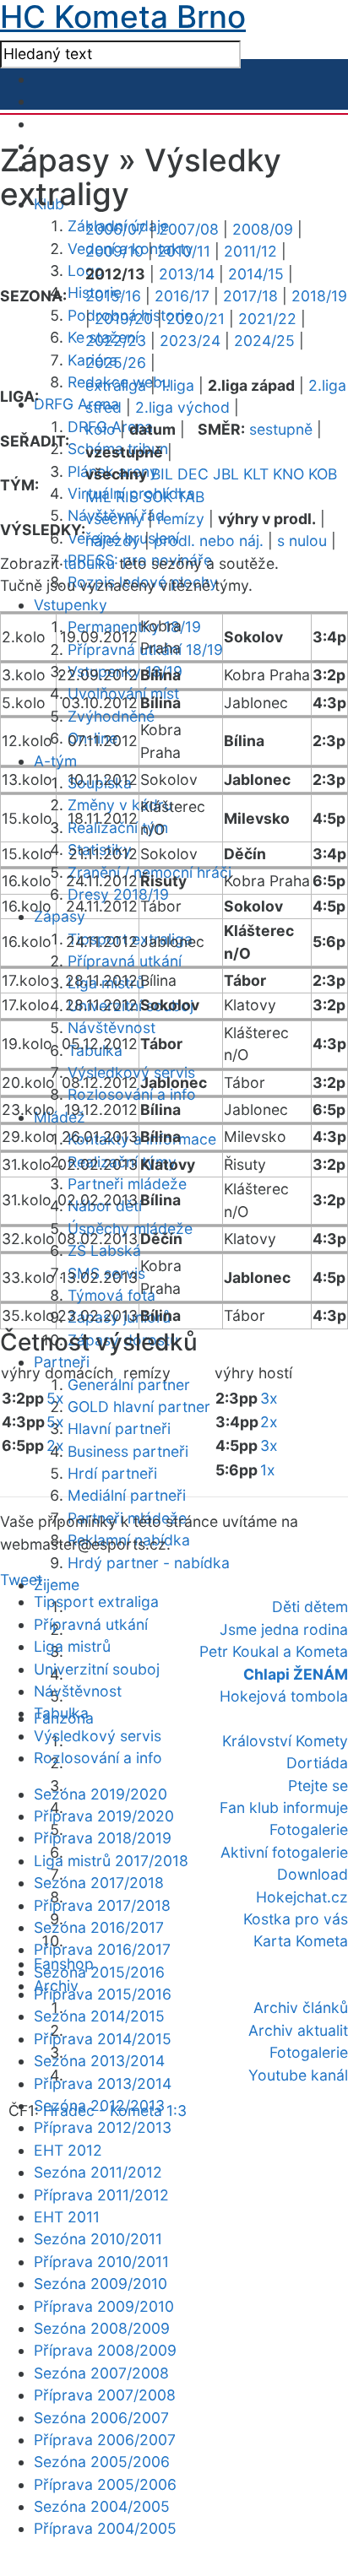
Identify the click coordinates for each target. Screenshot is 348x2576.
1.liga (177, 385)
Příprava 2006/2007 (105, 2440)
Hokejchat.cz (302, 1897)
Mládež (60, 1117)
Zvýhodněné (111, 716)
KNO (288, 474)
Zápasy (60, 916)
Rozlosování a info (132, 1094)
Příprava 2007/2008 (105, 2395)
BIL (162, 474)
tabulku (89, 563)
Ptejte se (318, 1786)
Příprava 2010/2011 (101, 2262)
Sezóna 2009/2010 (101, 2284)
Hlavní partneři (119, 1429)
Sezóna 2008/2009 (102, 2328)
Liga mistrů (72, 1646)
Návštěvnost (111, 1028)
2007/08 (189, 229)
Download (313, 1874)
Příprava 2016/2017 (102, 1949)
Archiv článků (301, 2008)
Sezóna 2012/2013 (99, 2105)
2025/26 (116, 363)
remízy (181, 519)
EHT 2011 (67, 2217)
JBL (226, 474)
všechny (114, 519)
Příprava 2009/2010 (104, 2306)
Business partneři (128, 1451)
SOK (158, 497)
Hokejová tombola (284, 1696)
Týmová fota (111, 1295)
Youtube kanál (298, 2075)
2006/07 (115, 229)
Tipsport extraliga (96, 1602)
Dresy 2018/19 (118, 894)
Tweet (21, 1580)
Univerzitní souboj (97, 1669)
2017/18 (250, 296)
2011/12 (250, 251)
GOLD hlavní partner (139, 1407)
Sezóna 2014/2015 (99, 2016)
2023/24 (190, 341)
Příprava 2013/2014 (103, 2084)
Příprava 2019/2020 (104, 1816)
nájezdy (113, 541)
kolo (101, 429)
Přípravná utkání (125, 961)
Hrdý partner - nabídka (149, 1563)
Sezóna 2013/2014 (99, 2061)
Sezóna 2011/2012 (98, 2172)
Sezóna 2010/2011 (98, 2239)
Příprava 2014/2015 (103, 2039)
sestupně (281, 429)
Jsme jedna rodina (284, 1629)
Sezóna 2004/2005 (102, 2506)
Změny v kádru (120, 805)
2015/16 (113, 296)
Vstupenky (71, 605)
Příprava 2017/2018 (102, 1905)
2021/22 (267, 319)
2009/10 (114, 251)
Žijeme (57, 1585)
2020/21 (196, 319)
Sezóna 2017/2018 (99, 1883)
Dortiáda (317, 1763)
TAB (190, 497)
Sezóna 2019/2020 (101, 1794)
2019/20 (124, 319)
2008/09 (263, 229)
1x (268, 1470)
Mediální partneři (127, 1495)
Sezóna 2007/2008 (101, 2373)
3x (269, 1398)
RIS (127, 497)
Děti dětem (310, 1607)
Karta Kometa (301, 1941)
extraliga (116, 385)
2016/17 (182, 296)
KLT (256, 474)
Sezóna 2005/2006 (102, 2462)
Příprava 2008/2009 (105, 2350)
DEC (193, 474)
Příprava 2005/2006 (105, 2484)
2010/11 (184, 251)
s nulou (302, 541)
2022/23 (116, 341)
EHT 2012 (68, 2150)
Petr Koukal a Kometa (274, 1651)
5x (55, 1398)
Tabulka (61, 1713)
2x (55, 1445)
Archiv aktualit (298, 2030)
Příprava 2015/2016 (103, 1994)
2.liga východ (182, 407)
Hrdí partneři (112, 1473)
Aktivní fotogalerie (284, 1852)
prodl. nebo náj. (209, 541)
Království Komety (285, 1741)
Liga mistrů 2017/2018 (111, 1861)
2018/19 (319, 296)
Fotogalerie (309, 1829)
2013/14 (187, 274)
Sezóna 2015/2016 (99, 1972)
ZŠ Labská (104, 1250)
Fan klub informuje (284, 1808)
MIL (98, 497)
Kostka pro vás (296, 1919)
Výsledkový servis (98, 1736)
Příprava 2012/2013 (103, 2127)
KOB (323, 474)
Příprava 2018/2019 (103, 1838)
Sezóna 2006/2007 (101, 2418)
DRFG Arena (76, 404)
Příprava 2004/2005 (105, 2528)
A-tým (55, 761)
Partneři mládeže (127, 1184)
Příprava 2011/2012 (101, 2195)
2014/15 (256, 274)
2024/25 (264, 341)
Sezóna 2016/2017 (99, 1927)
